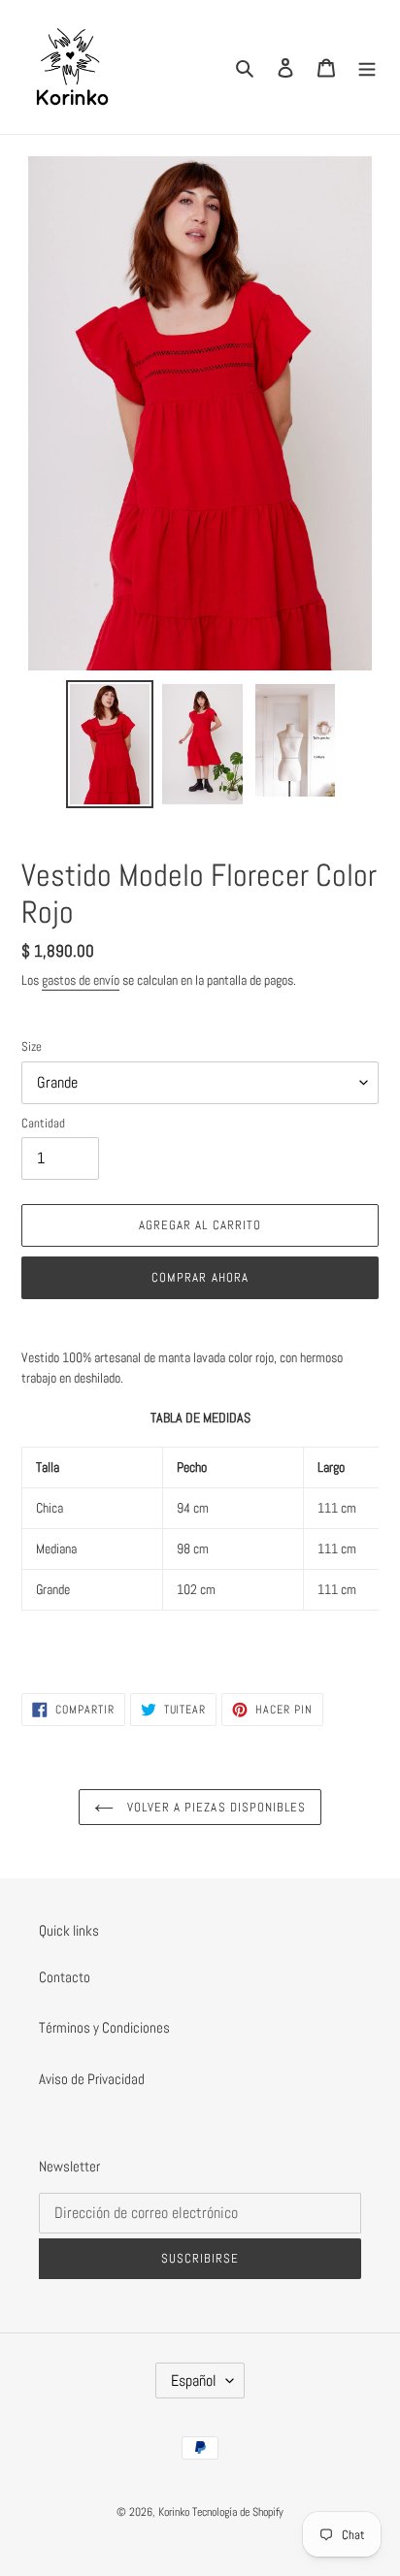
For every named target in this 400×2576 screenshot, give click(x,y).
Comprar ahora (200, 1277)
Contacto (65, 1977)
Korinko (174, 2512)
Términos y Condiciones (104, 2027)
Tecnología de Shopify (238, 2512)
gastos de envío (81, 980)
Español (194, 2380)
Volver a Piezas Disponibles (215, 1807)
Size (32, 1046)
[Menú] (367, 67)
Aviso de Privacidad (92, 2079)
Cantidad (43, 1123)
